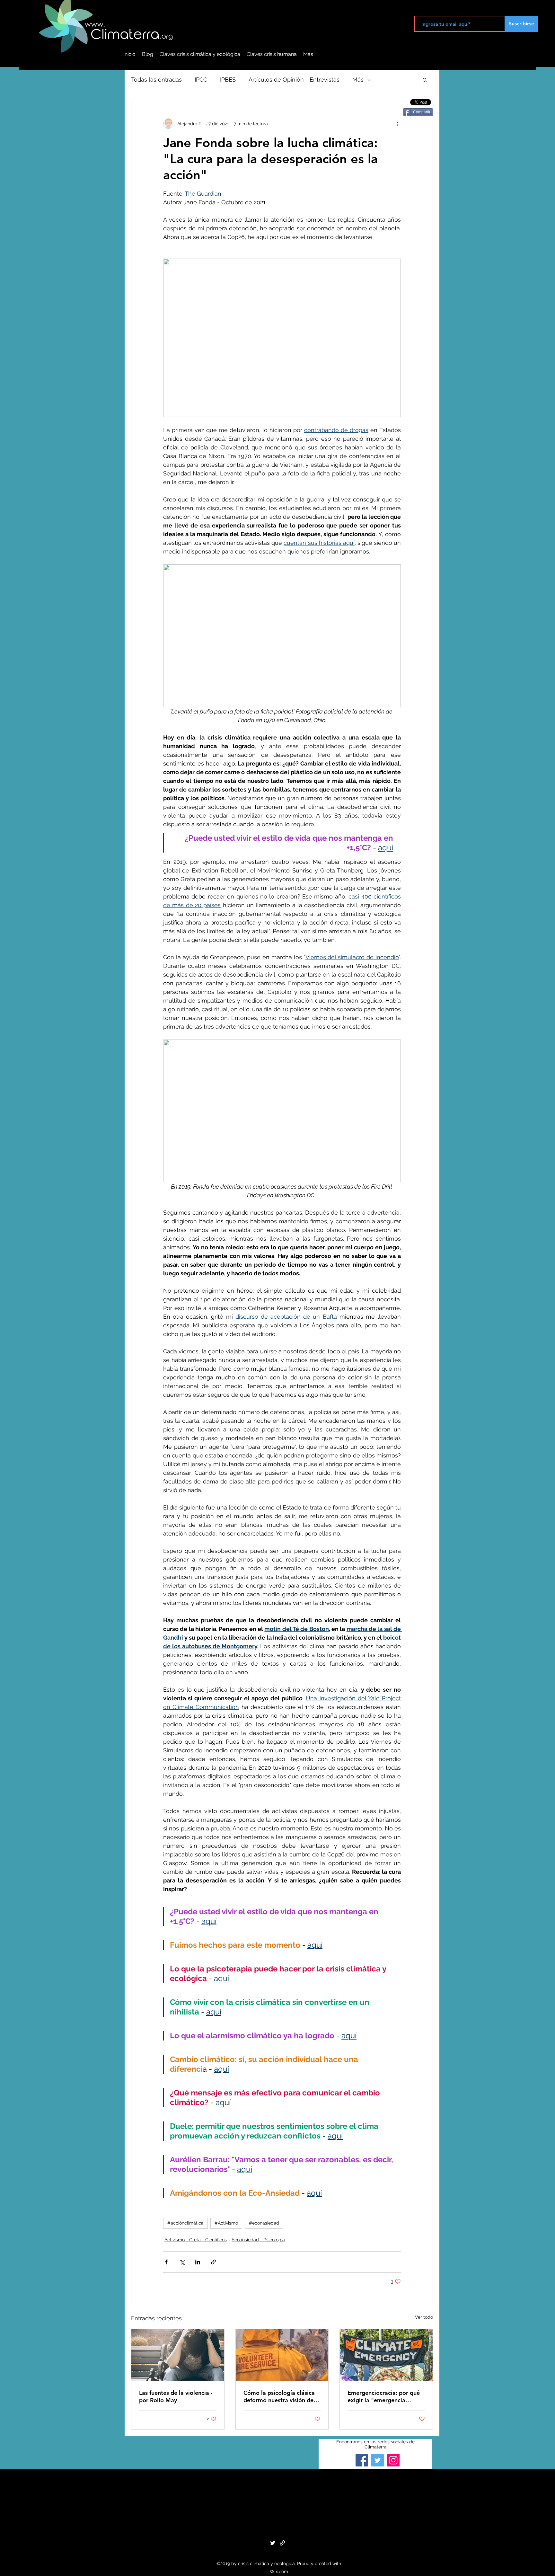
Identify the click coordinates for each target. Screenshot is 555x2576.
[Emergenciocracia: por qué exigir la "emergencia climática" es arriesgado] (386, 2355)
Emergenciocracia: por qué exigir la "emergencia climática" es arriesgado (384, 2396)
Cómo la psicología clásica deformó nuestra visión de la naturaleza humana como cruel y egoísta (282, 2396)
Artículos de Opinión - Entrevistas (294, 80)
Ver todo (424, 2317)
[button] (425, 80)
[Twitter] (378, 2460)
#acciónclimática (185, 2223)
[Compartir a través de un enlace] (213, 2262)
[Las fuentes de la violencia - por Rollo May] (178, 2355)
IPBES (228, 80)
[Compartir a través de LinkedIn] (198, 2262)
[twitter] (273, 2543)
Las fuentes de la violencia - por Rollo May (176, 2396)
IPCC (201, 80)
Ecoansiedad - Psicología (258, 2240)
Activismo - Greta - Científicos (196, 2240)
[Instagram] (393, 2460)
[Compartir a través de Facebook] (166, 2262)
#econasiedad (264, 2223)
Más (358, 80)
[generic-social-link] (282, 2543)
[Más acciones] (397, 124)
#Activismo (226, 2223)
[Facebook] (362, 2460)
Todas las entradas (156, 80)
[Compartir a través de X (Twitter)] (182, 2262)
